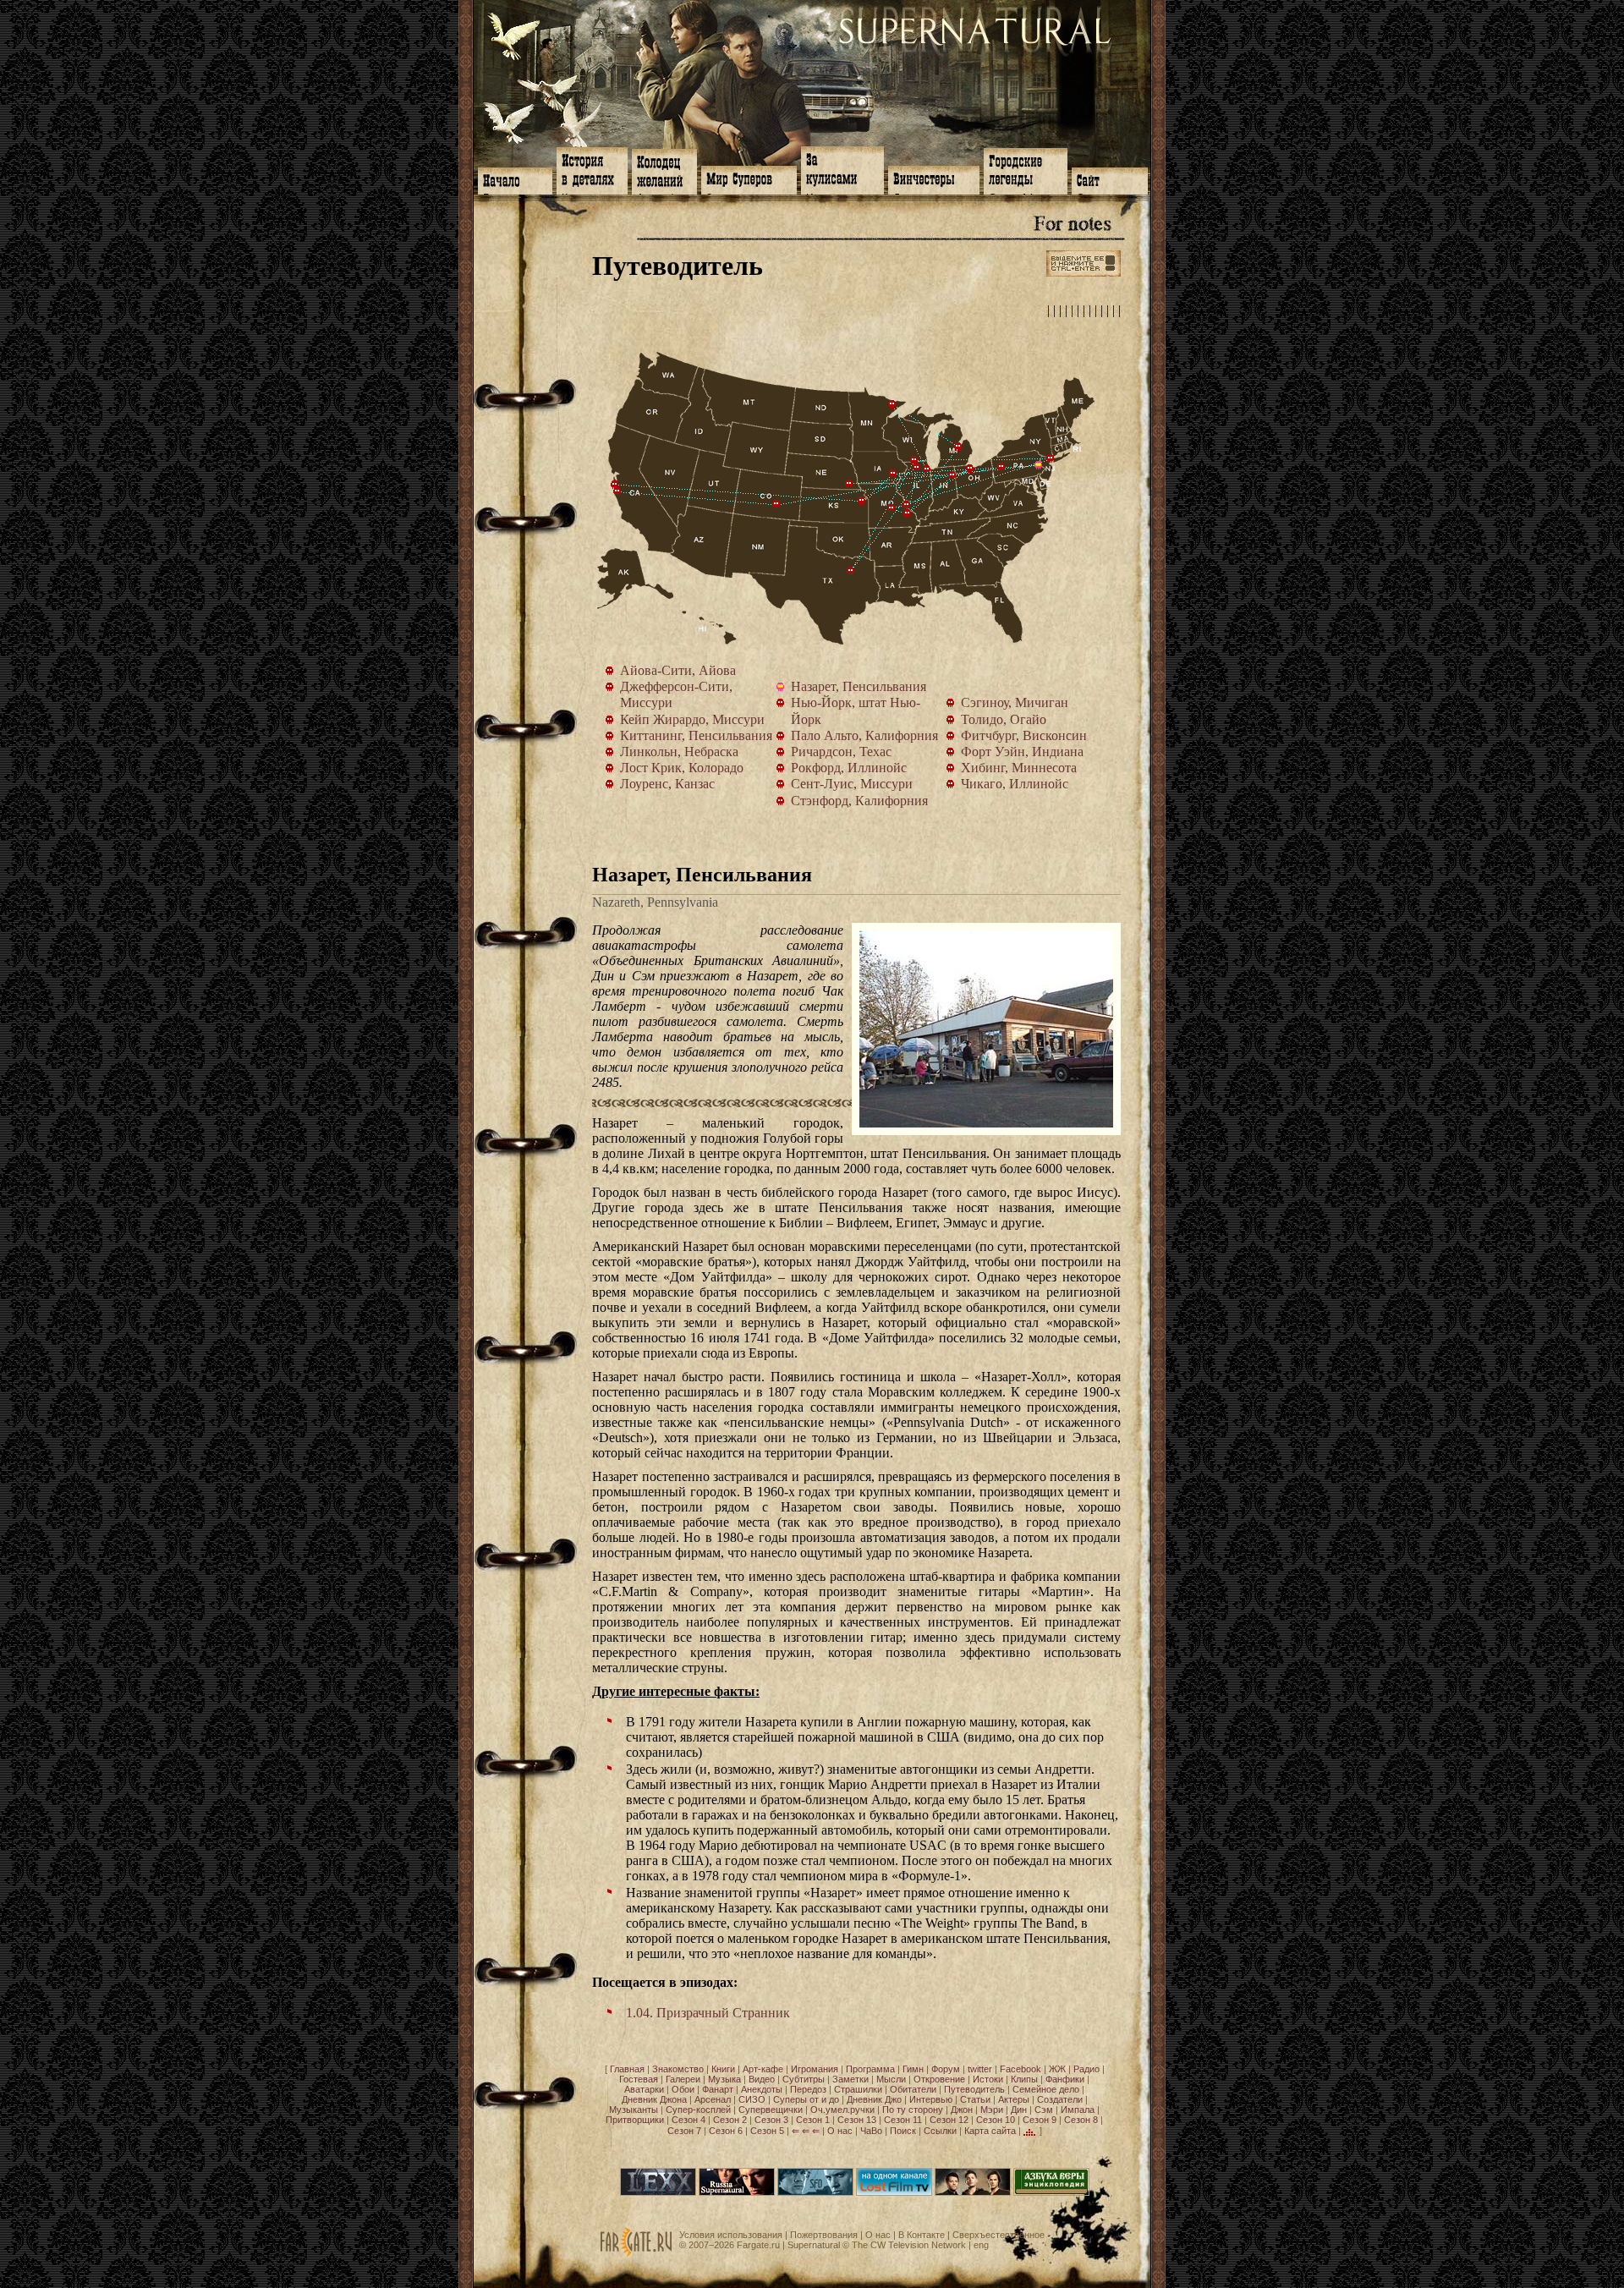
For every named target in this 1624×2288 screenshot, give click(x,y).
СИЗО (752, 2099)
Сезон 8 (1081, 2120)
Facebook (1020, 2069)
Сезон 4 (689, 2120)
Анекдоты (762, 2089)
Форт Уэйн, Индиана (952, 475)
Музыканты (634, 2110)
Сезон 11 (903, 2120)
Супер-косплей (698, 2110)
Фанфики (1065, 2079)
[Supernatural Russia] (737, 2192)
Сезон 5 (767, 2131)
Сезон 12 (949, 2120)
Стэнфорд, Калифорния (615, 485)
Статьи (975, 2099)
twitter (980, 2069)
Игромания (815, 2069)
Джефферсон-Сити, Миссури (892, 508)
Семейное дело (1046, 2089)
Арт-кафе (763, 2069)
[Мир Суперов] (749, 178)
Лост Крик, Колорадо (776, 504)
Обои (683, 2089)
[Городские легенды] (1026, 170)
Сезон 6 (726, 2131)
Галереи (683, 2079)
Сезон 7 (684, 2131)
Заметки (850, 2079)
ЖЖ (1057, 2069)
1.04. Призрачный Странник (708, 2013)
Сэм (1044, 2110)
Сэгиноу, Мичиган (958, 447)
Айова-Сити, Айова (893, 474)
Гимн (913, 2069)
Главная (627, 2069)
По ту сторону (913, 2110)
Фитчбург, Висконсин (914, 460)
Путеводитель (974, 2089)
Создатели (1060, 2099)
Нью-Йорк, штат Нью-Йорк (1051, 458)
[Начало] (515, 179)
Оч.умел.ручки (842, 2110)
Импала (1078, 2110)
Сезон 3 (771, 2120)
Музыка (724, 2079)
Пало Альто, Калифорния (617, 491)
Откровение (939, 2079)
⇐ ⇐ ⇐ (806, 2131)
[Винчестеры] (934, 178)
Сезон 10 (996, 2120)
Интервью (931, 2099)
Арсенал (713, 2099)
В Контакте (922, 2235)
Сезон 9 (1040, 2120)
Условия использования (731, 2235)
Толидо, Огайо (970, 469)
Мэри (992, 2110)
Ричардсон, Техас (851, 571)
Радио (1086, 2069)
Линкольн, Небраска (849, 484)
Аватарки (644, 2089)
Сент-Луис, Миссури (907, 505)
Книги (723, 2069)
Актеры (1014, 2099)
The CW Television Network (909, 2245)
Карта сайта (990, 2131)
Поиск (903, 2131)
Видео (762, 2079)
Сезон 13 (857, 2120)
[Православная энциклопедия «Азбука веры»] (1051, 2192)
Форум (946, 2069)
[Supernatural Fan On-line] (815, 2192)
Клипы (1024, 2079)
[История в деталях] (592, 169)
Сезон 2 (730, 2120)
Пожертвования (824, 2235)
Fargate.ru (758, 2245)
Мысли (891, 2079)
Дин (1019, 2110)
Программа (870, 2069)
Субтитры (804, 2079)
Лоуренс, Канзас (862, 501)
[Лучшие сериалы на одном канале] (894, 2192)
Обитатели (913, 2089)
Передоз (808, 2089)
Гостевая (639, 2079)
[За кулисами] (842, 169)
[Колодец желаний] (664, 170)
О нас (840, 2131)
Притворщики (635, 2120)
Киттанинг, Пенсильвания (1001, 467)
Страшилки (858, 2089)
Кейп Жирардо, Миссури (908, 513)
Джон (962, 2110)
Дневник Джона (654, 2099)
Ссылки (940, 2131)
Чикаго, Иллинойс (927, 469)
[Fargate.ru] (636, 2253)
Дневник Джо (874, 2099)
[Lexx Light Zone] (658, 2192)
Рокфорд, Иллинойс (917, 468)
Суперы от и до (806, 2099)
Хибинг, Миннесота (892, 404)
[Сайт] (1110, 179)
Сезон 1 (813, 2120)
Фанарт (718, 2089)
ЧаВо (871, 2131)
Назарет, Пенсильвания (1042, 469)
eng (981, 2245)
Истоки (988, 2079)
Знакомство (678, 2069)
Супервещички (771, 2110)
